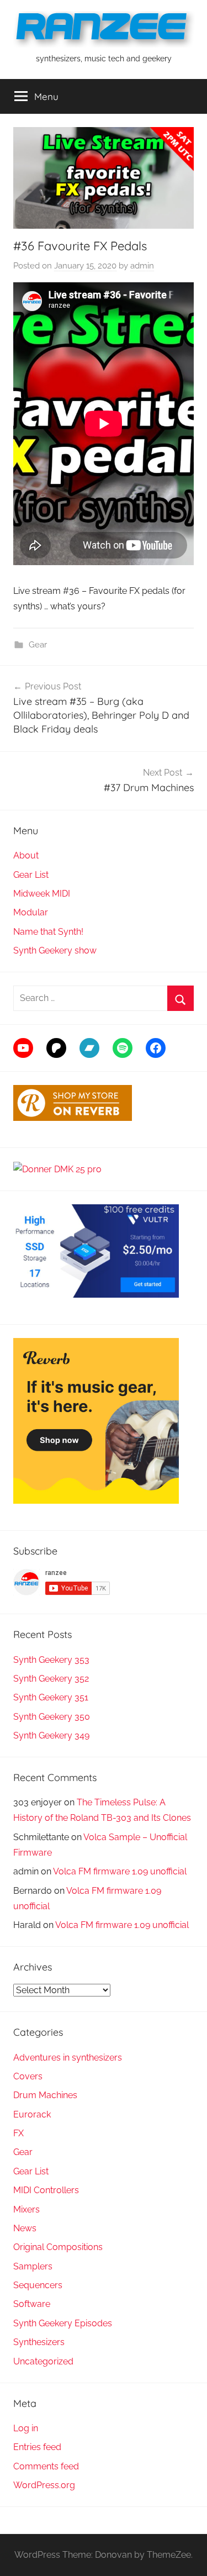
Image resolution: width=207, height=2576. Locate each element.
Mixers (26, 2209)
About (26, 855)
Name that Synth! (48, 932)
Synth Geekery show (55, 950)
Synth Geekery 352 (51, 1679)
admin (142, 266)
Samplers (33, 2266)
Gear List (31, 875)
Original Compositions (58, 2247)
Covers (28, 2076)
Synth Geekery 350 (52, 1717)
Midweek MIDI (42, 894)
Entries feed (37, 2447)
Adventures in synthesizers (68, 2058)
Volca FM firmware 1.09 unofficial (120, 1871)
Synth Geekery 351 (51, 1697)
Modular (31, 912)
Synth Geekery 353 (51, 1660)
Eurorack (32, 2114)
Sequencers (38, 2285)
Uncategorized (43, 2361)
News (25, 2228)
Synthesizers (39, 2342)
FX (18, 2133)
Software (32, 2304)
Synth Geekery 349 (51, 1735)
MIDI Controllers (46, 2190)
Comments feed (46, 2466)
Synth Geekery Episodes (63, 2323)
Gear (38, 645)
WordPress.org (44, 2485)
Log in (26, 2428)
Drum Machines (45, 2095)
